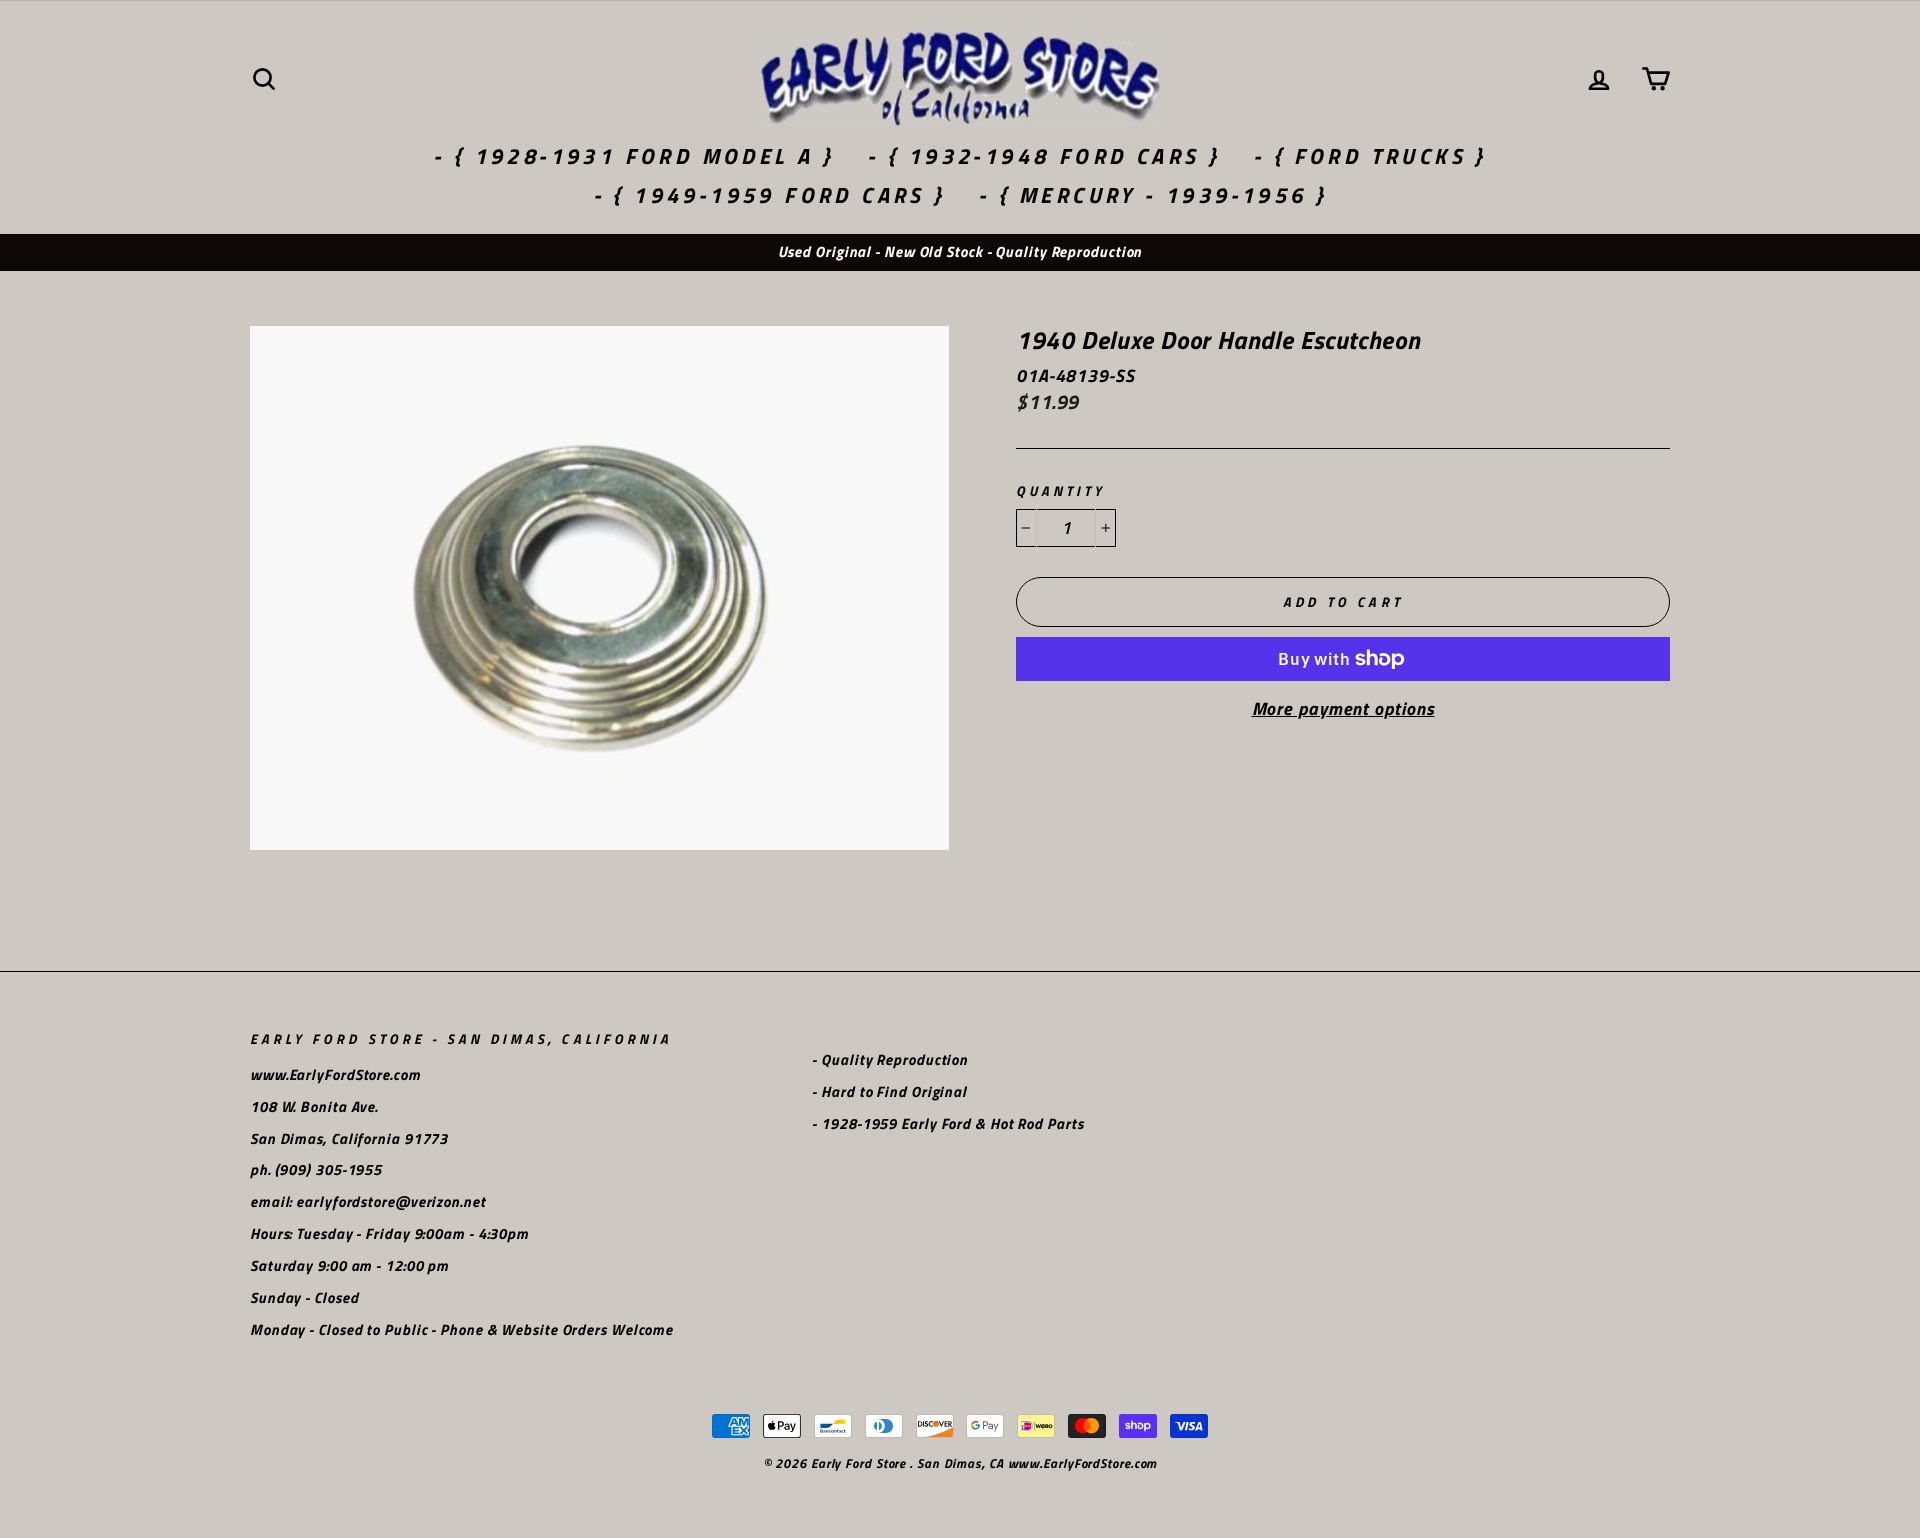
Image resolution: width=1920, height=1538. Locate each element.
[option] (960, 252)
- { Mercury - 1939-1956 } (1152, 195)
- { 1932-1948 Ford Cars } (1043, 156)
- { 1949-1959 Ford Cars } (769, 195)
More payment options (1343, 709)
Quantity (1060, 491)
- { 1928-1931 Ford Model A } (633, 156)
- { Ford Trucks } (1370, 156)
